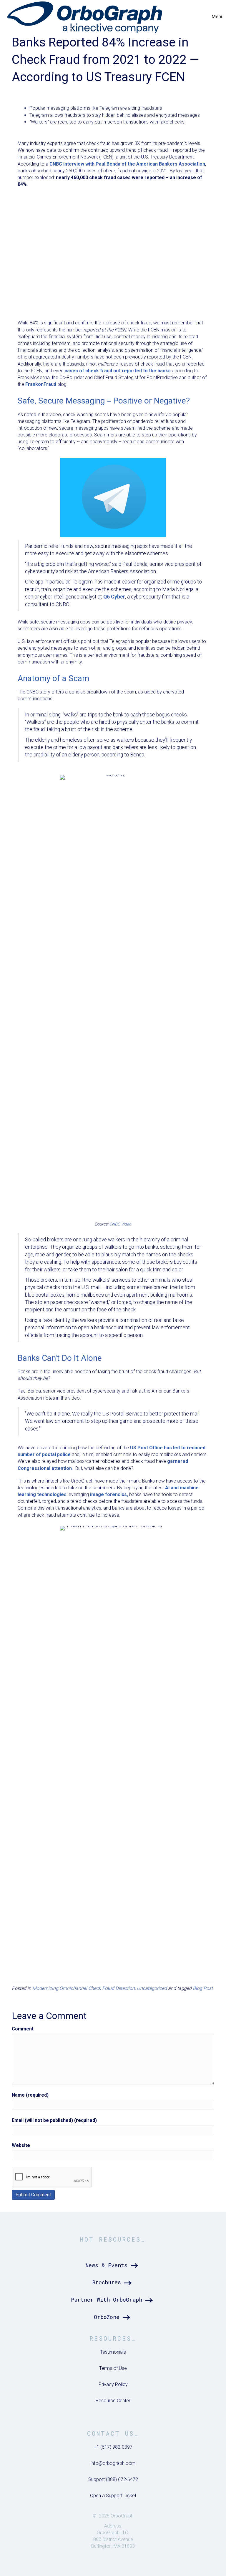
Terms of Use (113, 2368)
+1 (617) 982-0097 (113, 2447)
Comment (23, 2029)
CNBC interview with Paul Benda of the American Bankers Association (127, 164)
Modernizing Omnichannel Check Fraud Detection (84, 1988)
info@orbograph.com (113, 2463)
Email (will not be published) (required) (54, 2120)
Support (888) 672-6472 (113, 2479)
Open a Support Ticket (113, 2496)
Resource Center (113, 2401)
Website (21, 2145)
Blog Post (203, 1988)
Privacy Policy (113, 2384)
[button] (113, 2265)
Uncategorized (152, 1988)
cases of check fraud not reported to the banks (118, 371)
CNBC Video (120, 1224)
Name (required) (30, 2095)
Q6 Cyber (114, 597)
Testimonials (113, 2352)
